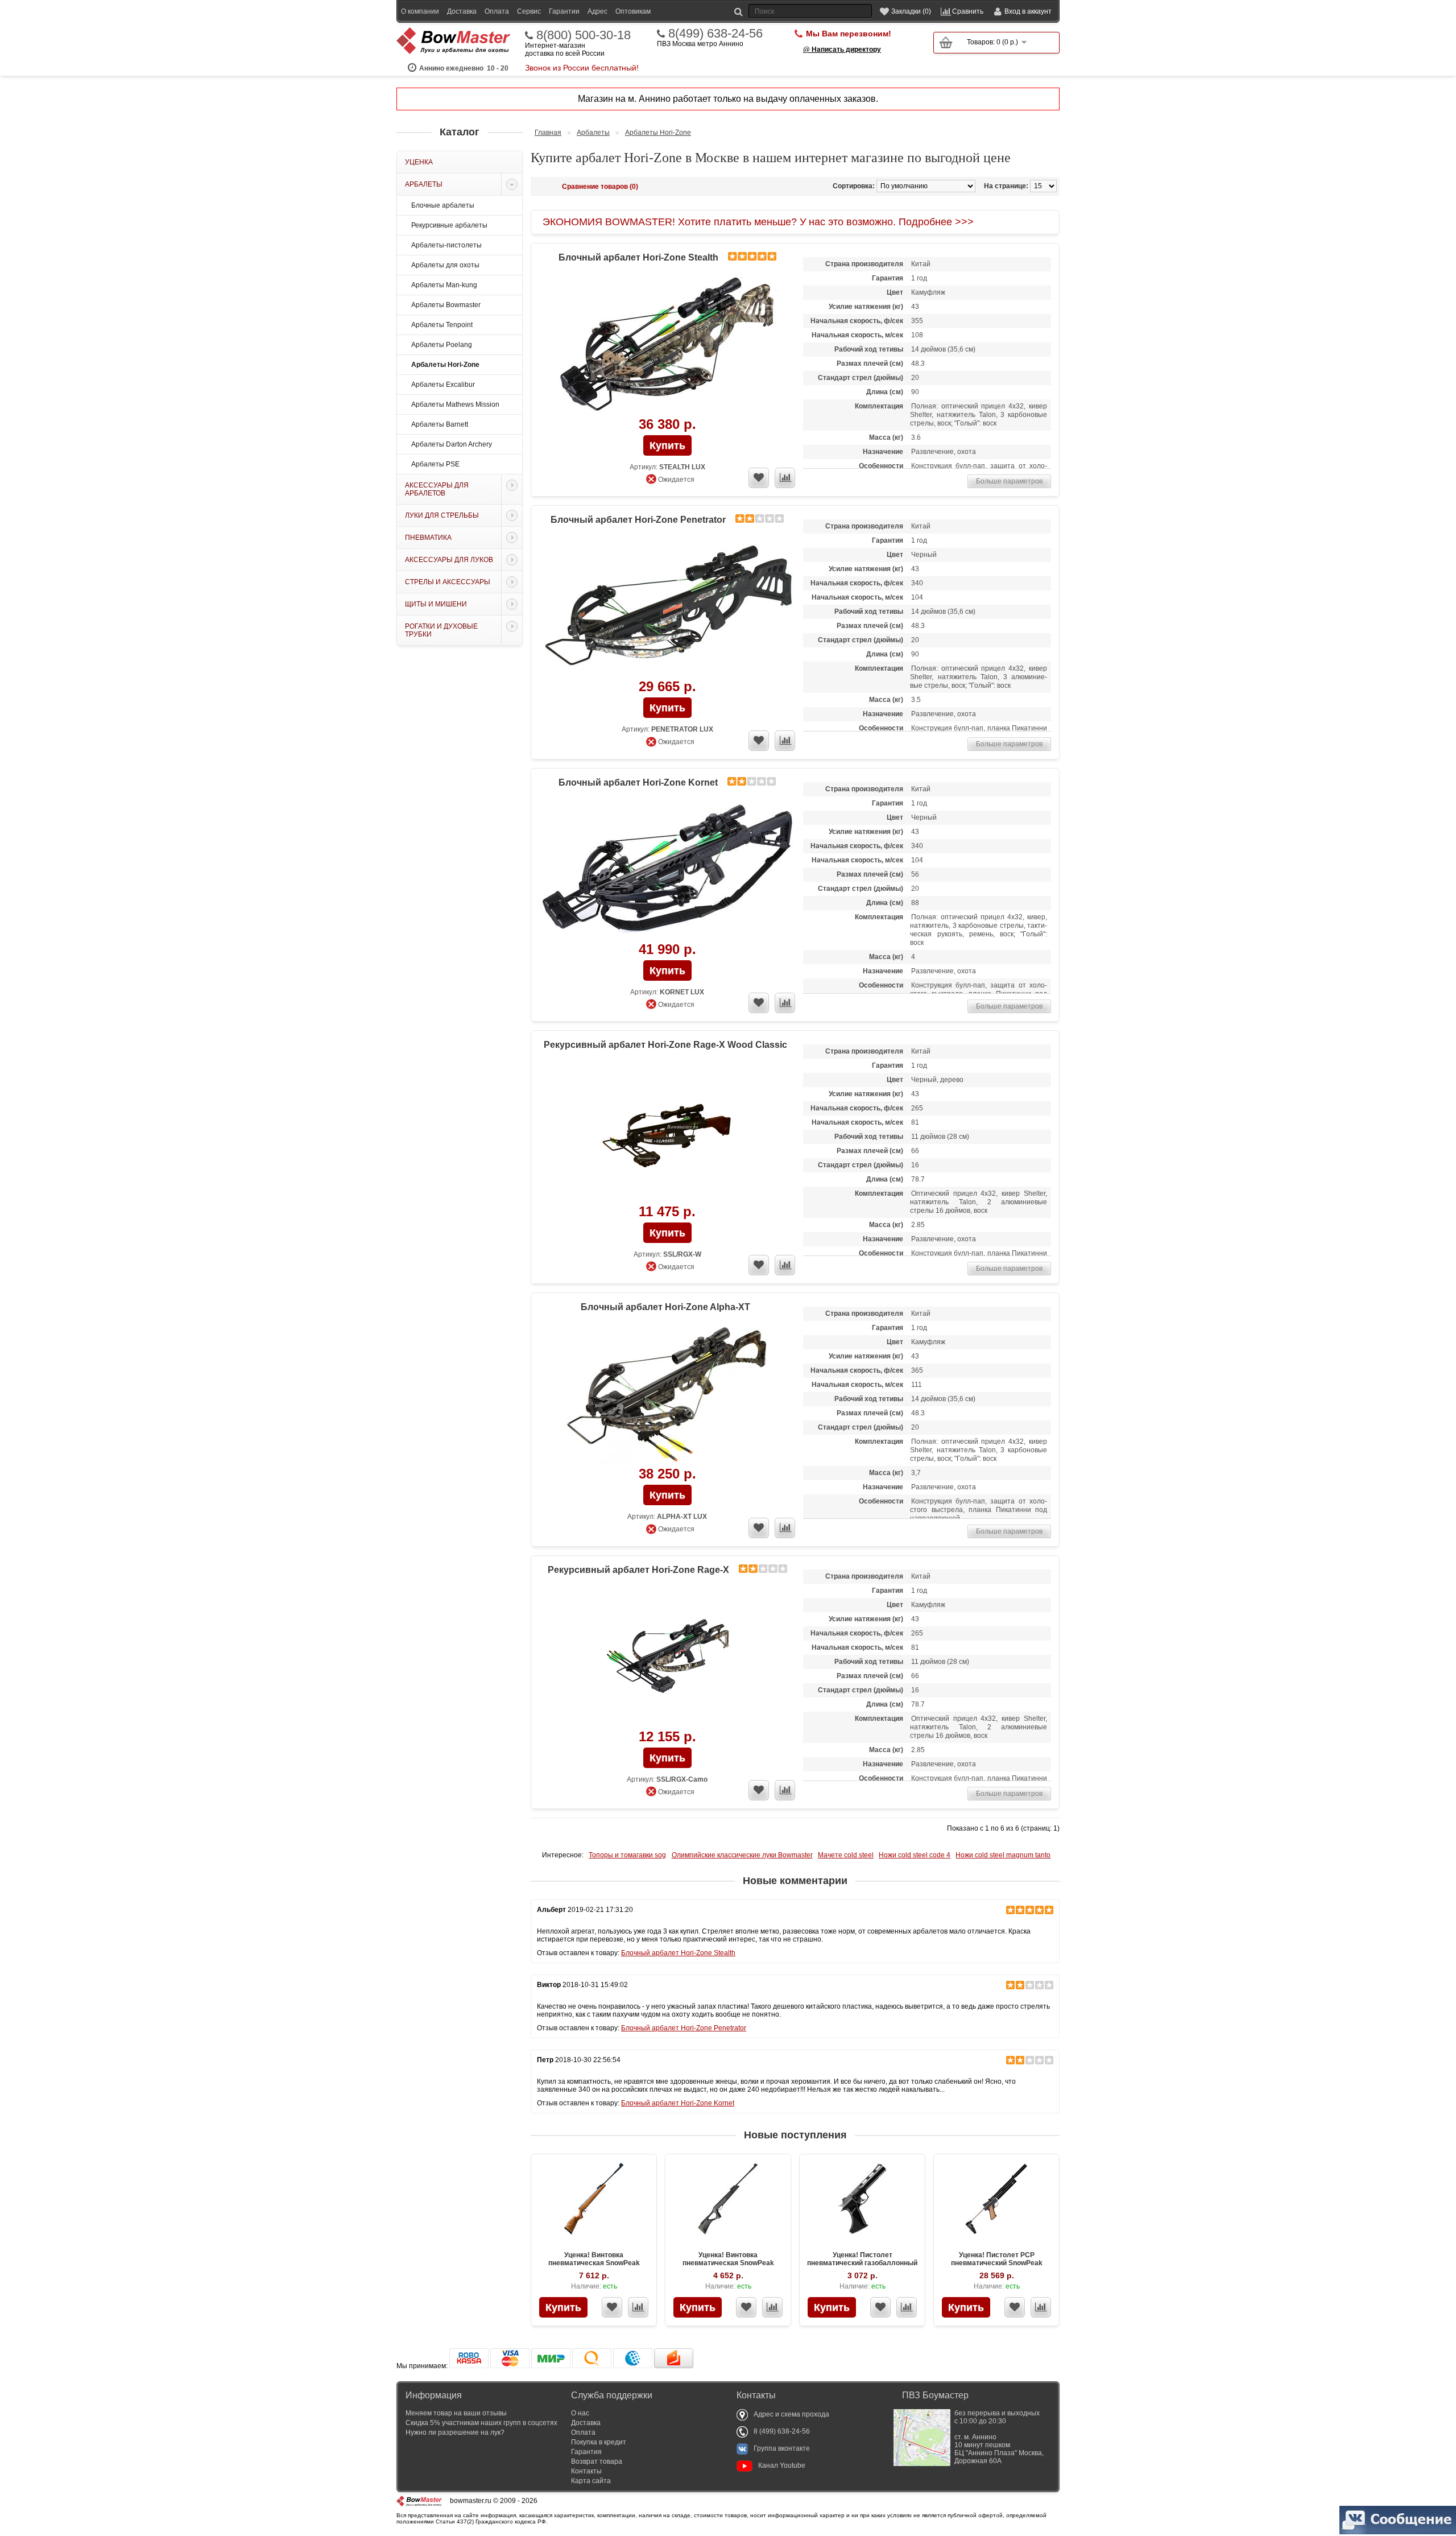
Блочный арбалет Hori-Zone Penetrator (638, 520)
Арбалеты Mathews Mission (455, 404)
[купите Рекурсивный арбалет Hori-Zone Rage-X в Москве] (667, 1657)
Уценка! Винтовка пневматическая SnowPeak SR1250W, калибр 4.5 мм (594, 2263)
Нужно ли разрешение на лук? (455, 2432)
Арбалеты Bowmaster (446, 305)
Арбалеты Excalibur (443, 385)
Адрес (597, 11)
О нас (580, 2413)
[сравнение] (785, 478)
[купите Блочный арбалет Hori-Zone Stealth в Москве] (667, 344)
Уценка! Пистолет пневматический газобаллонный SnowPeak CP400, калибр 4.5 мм (862, 2263)
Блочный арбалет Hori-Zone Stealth (638, 257)
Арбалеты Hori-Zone (445, 365)
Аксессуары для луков (449, 560)
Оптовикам (633, 11)
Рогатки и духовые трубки (441, 630)
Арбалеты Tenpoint (442, 325)
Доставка (462, 11)
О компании (420, 11)
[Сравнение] (638, 2307)
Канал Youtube (782, 2465)
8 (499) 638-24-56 (782, 2431)
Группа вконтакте (782, 2448)
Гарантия (586, 2452)
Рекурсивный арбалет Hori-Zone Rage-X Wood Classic (665, 1045)
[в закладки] (759, 478)
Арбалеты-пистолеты (446, 245)
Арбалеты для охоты (445, 265)
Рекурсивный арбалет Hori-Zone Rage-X (638, 1570)
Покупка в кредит (599, 2442)
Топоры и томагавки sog (627, 1855)
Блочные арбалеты (443, 205)
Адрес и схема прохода (791, 2414)
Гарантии (564, 11)
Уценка (419, 162)
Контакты (586, 2471)
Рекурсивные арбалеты (449, 225)
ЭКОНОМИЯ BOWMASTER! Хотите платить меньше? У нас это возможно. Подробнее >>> (758, 222)
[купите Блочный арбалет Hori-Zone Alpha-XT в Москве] (667, 1394)
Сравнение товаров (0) (600, 187)
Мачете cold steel (846, 1855)
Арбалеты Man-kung (444, 285)
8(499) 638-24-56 (715, 34)
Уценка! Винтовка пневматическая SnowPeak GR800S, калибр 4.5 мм (728, 2263)
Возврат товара (597, 2461)
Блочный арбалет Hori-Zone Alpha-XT (665, 1307)
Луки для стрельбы (442, 515)
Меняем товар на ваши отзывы (456, 2413)
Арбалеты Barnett (440, 424)
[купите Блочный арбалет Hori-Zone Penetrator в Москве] (667, 607)
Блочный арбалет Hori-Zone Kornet (638, 782)
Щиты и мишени (436, 604)
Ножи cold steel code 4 (915, 1855)
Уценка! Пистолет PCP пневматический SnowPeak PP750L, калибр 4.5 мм (997, 2263)
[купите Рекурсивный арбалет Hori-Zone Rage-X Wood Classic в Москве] (667, 1132)
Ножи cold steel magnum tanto (1003, 1855)
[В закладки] (612, 2307)
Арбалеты (424, 184)
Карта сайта (591, 2481)
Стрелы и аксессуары (448, 582)
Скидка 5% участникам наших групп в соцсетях (481, 2423)
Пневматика (428, 538)
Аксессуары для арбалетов (437, 489)
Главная (548, 133)
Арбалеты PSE (435, 464)
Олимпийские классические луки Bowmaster (742, 1855)
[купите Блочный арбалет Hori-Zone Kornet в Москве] (667, 870)
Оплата (497, 11)
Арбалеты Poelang (442, 345)
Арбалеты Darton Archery (452, 444)
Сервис (529, 11)
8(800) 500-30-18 (584, 35)
